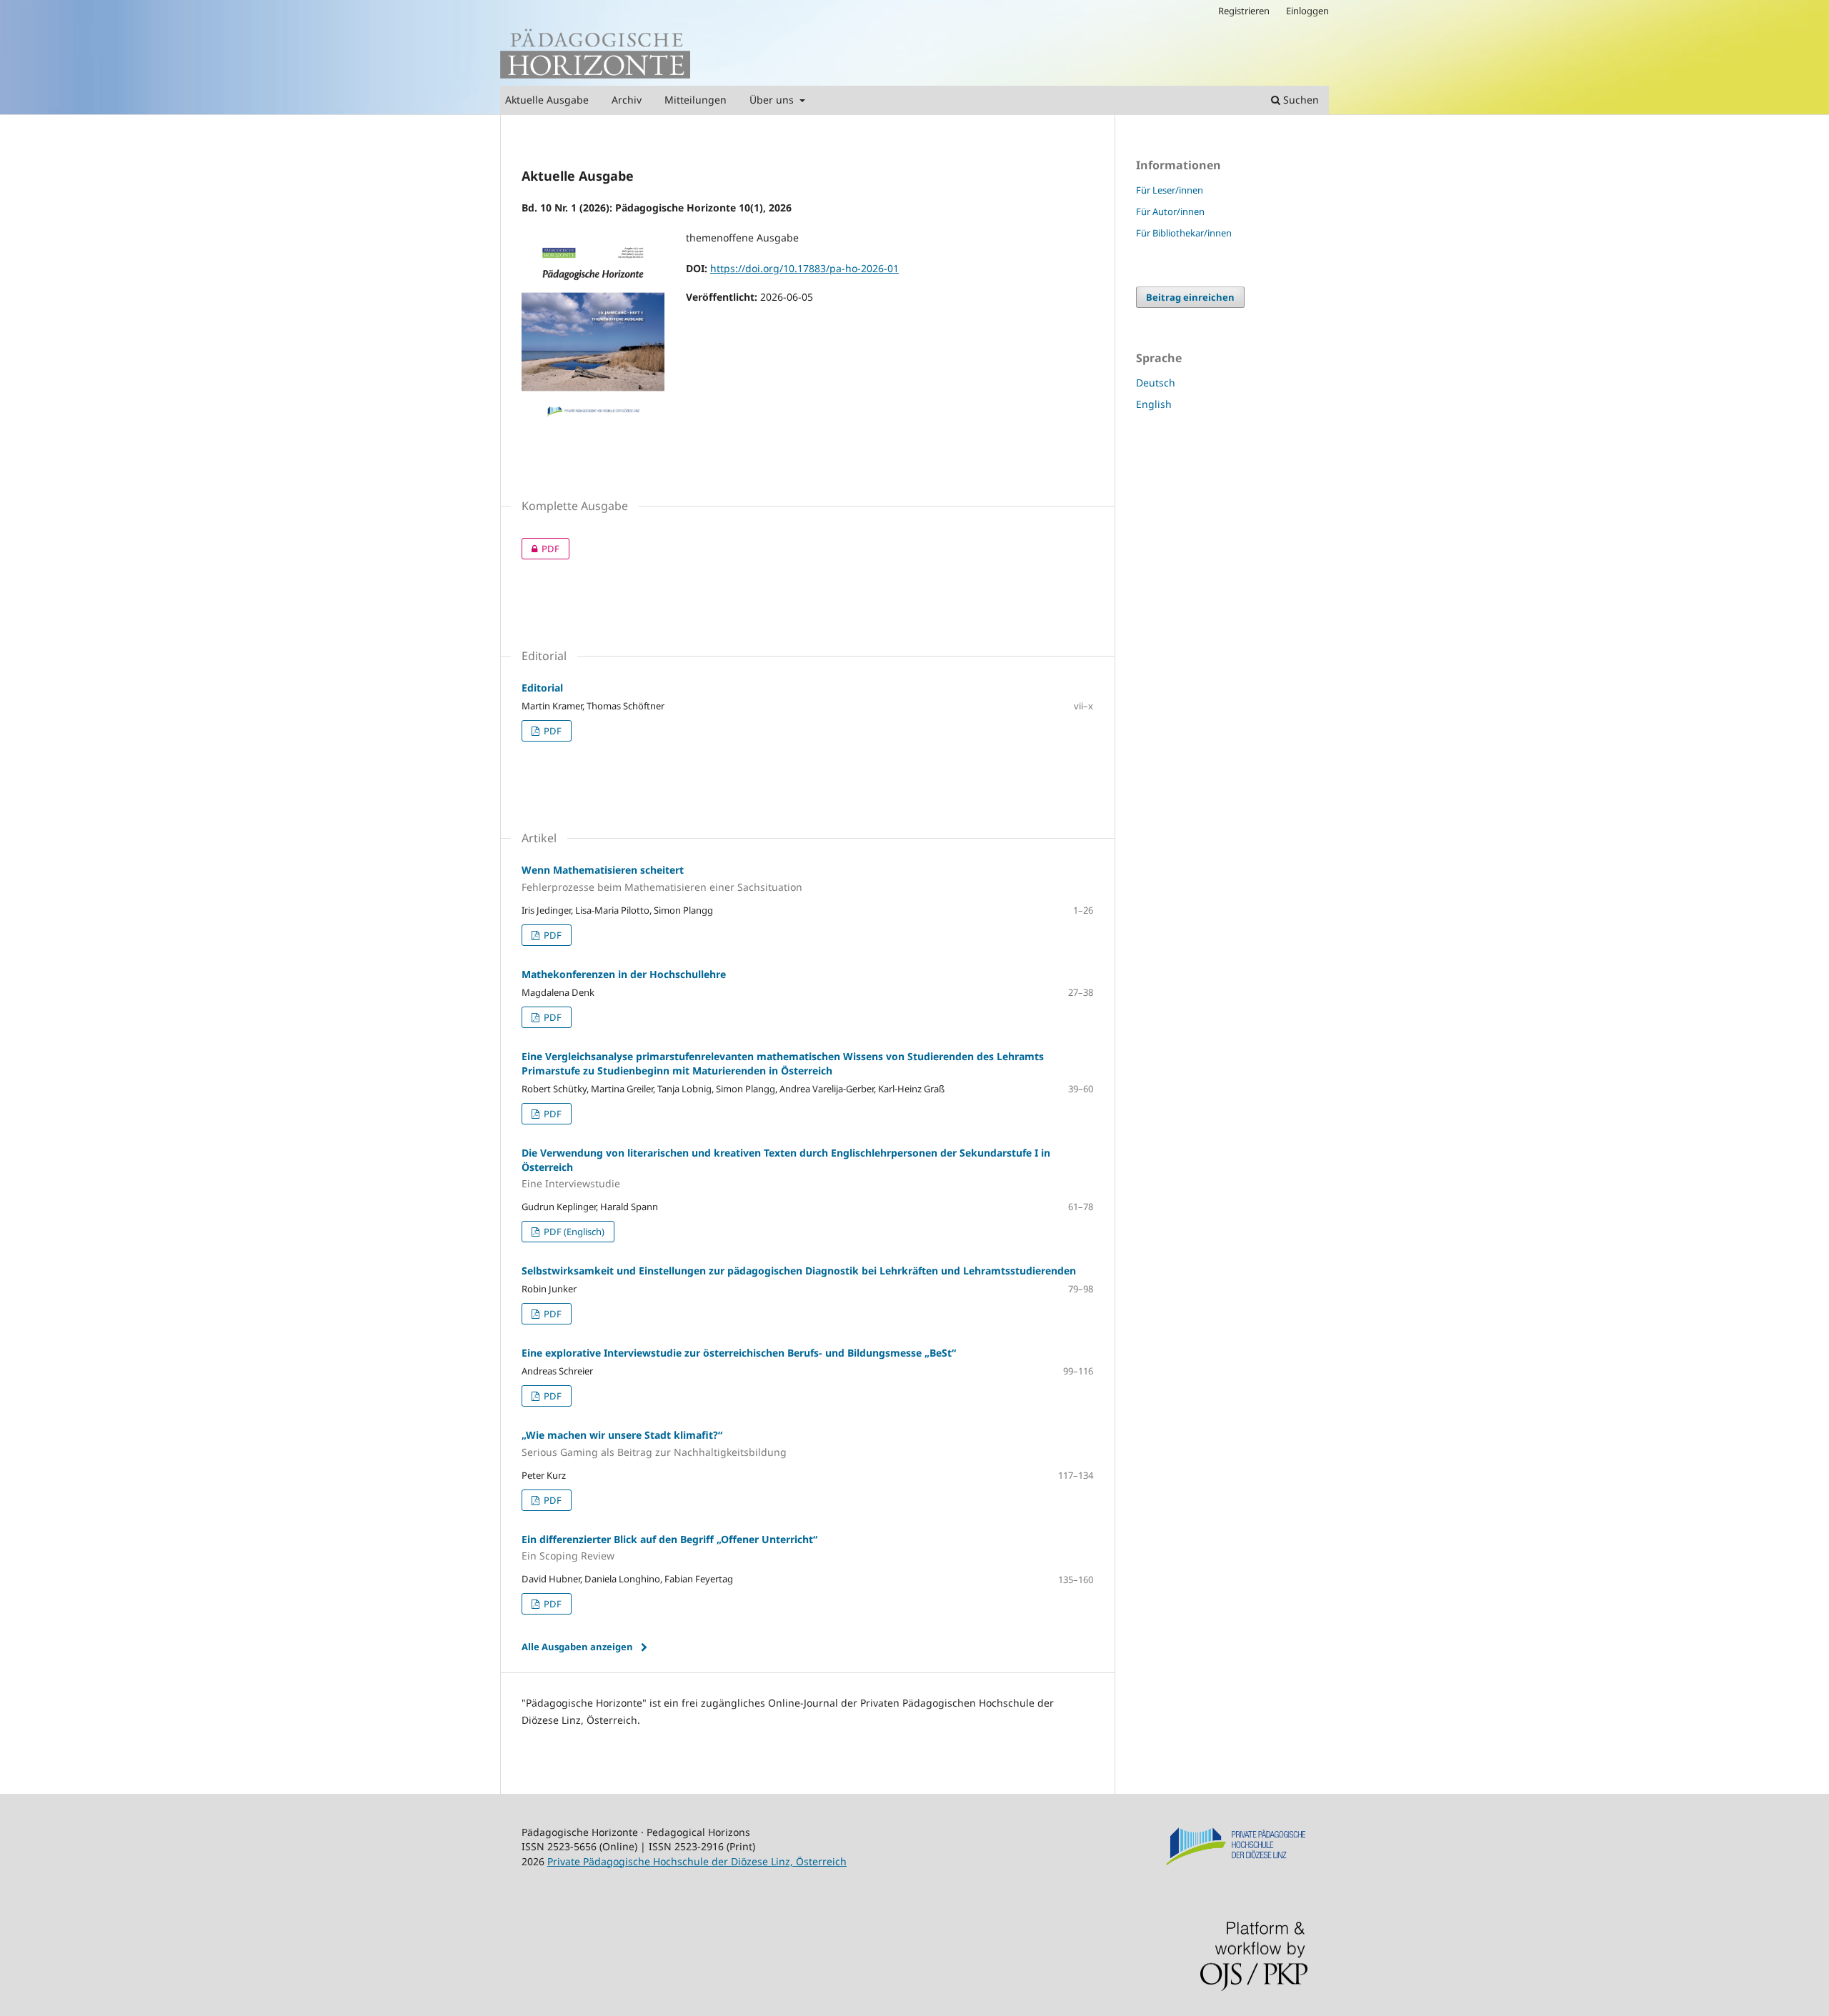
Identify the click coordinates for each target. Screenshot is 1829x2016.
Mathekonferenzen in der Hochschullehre (624, 974)
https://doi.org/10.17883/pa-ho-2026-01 (804, 268)
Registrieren (1244, 11)
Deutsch (1156, 383)
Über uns (773, 100)
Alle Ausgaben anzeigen (577, 1647)
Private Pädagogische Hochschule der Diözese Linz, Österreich (697, 1861)
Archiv (627, 100)
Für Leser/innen (1170, 190)
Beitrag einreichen (1190, 297)
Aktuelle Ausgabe (547, 100)
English (1154, 404)
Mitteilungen (696, 100)
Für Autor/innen (1170, 211)
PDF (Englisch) (573, 1232)
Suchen (1300, 100)
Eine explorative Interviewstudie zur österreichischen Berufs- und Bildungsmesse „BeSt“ (739, 1353)
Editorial (542, 688)
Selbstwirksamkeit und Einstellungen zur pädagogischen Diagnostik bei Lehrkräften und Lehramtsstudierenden (799, 1271)
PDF (540, 549)
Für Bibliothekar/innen (1184, 233)
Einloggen (1307, 11)
